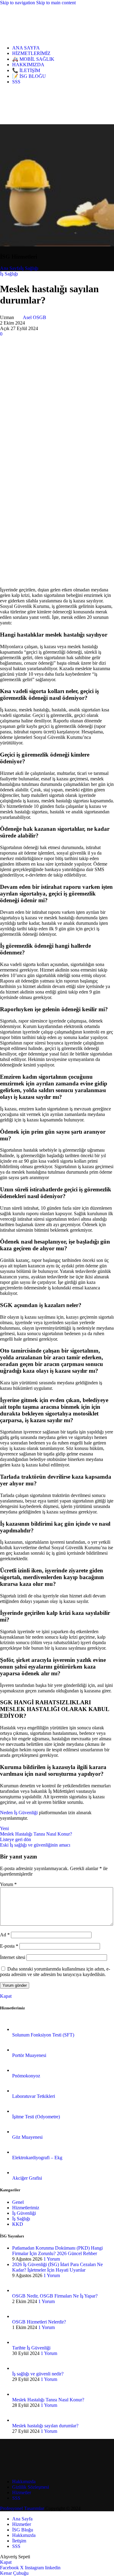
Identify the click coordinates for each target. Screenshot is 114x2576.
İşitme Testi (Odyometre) (36, 2117)
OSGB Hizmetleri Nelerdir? (39, 2322)
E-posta (9, 1946)
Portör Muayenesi (29, 2055)
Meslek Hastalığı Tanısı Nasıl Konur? (48, 2400)
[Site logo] (27, 37)
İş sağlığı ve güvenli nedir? (38, 2374)
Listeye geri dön (16, 1839)
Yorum (8, 1884)
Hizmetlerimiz (26, 2208)
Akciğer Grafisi (27, 2178)
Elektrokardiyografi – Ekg (37, 2158)
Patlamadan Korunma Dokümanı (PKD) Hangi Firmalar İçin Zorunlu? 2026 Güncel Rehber (57, 2251)
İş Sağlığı (29, 268)
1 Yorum (52, 2259)
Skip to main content (56, 3)
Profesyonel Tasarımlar (22, 2508)
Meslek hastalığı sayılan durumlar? (45, 2426)
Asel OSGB (35, 317)
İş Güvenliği (24, 2213)
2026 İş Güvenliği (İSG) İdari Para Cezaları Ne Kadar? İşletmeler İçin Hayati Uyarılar (57, 2267)
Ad (5, 1935)
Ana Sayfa (10, 268)
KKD (18, 2224)
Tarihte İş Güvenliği (31, 2348)
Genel (18, 2202)
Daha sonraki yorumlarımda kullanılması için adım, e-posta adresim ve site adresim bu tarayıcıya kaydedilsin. (55, 1972)
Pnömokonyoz (26, 2076)
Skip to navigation (18, 3)
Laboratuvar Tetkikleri (34, 2096)
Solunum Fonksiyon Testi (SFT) (43, 2035)
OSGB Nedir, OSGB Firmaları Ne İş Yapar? (55, 2296)
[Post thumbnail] (19, 2029)
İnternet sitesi (13, 1957)
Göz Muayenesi (27, 2137)
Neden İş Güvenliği (19, 1813)
